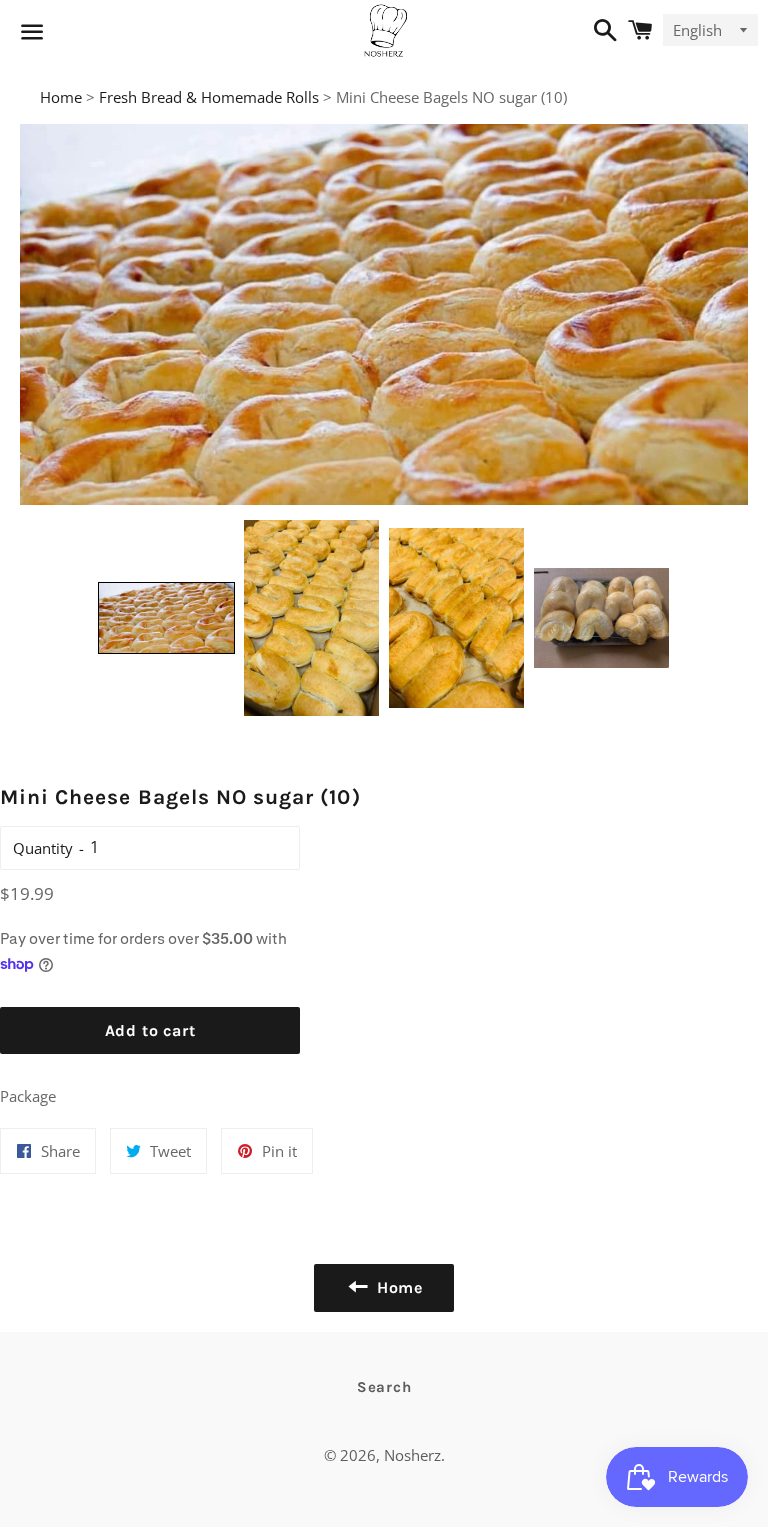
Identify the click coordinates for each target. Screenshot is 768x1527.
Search (384, 1387)
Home (61, 97)
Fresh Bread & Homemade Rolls (209, 97)
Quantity (43, 848)
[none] (166, 618)
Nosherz (412, 1455)
